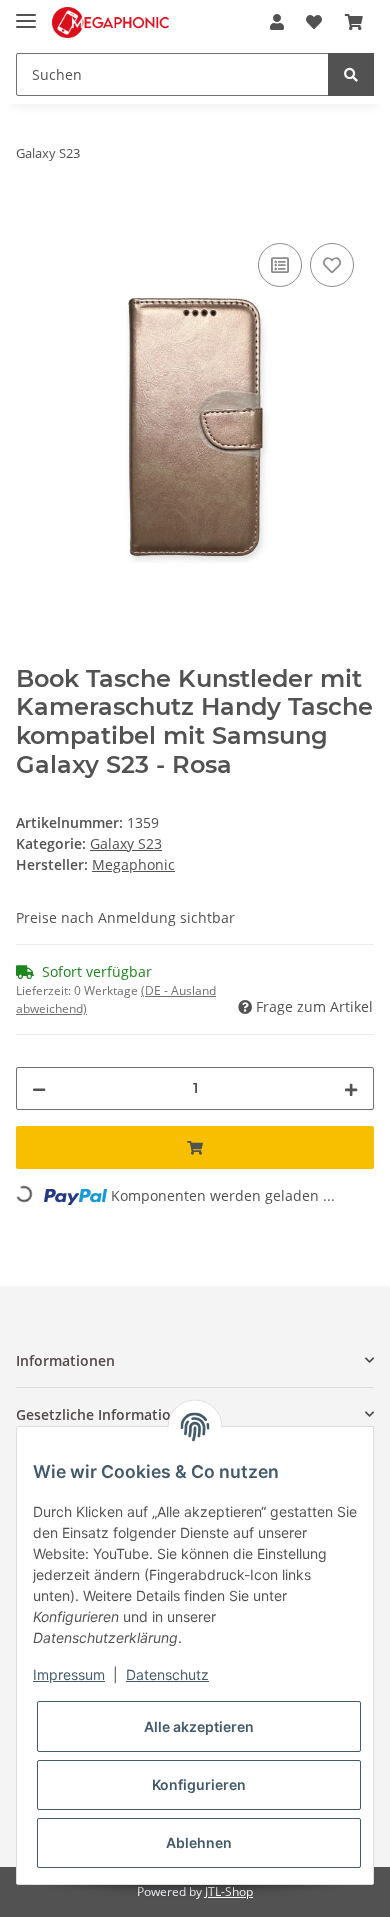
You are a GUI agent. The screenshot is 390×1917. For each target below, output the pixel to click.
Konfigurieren (199, 1784)
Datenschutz (167, 1674)
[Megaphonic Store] (110, 22)
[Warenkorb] (354, 22)
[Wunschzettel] (314, 22)
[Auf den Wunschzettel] (332, 265)
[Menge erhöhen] (351, 1088)
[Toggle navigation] (26, 12)
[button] (277, 22)
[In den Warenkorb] (32, 216)
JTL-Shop (229, 1891)
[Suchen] (351, 74)
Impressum (69, 1674)
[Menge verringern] (39, 1088)
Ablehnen (199, 1842)
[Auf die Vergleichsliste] (280, 265)
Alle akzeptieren (199, 1726)
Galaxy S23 (126, 843)
